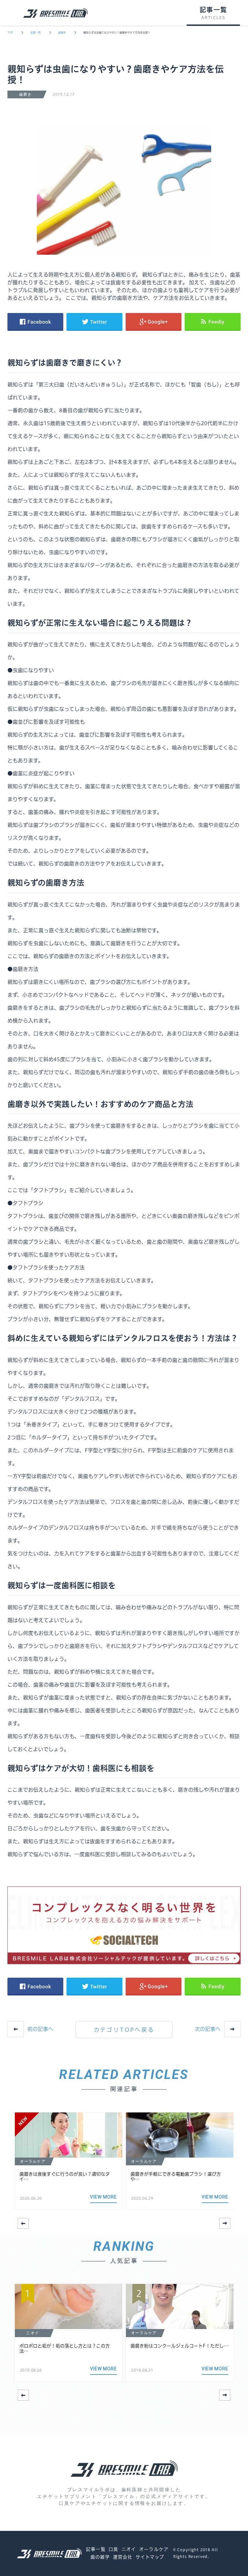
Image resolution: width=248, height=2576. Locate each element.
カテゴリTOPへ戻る (124, 2030)
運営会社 (123, 2557)
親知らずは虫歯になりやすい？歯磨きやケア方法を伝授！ (117, 33)
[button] (225, 2223)
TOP (10, 33)
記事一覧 (36, 33)
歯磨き (62, 33)
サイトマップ (150, 2557)
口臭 (113, 2549)
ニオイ (129, 2549)
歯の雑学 (100, 2557)
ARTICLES (213, 18)
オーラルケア (154, 2549)
